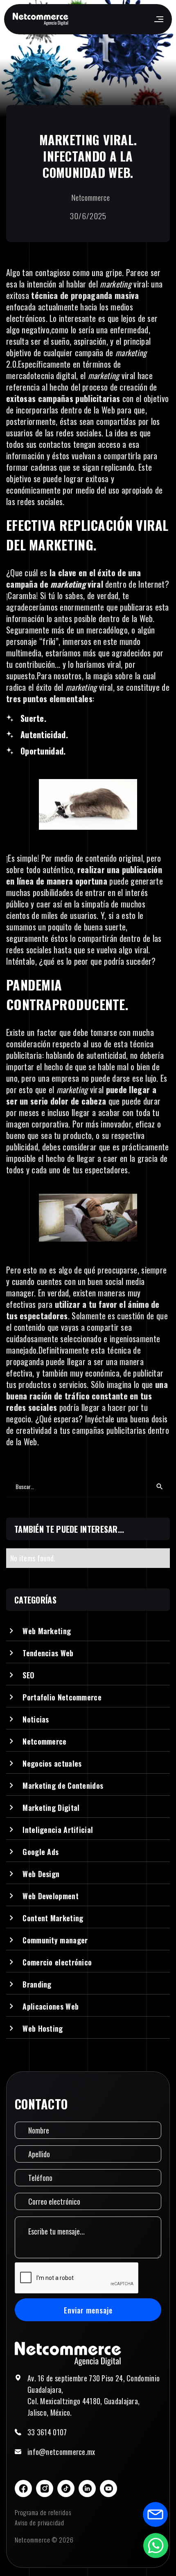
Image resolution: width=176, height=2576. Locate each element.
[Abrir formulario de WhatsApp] (156, 2545)
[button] (158, 19)
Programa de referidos (43, 2512)
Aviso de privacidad (39, 2522)
